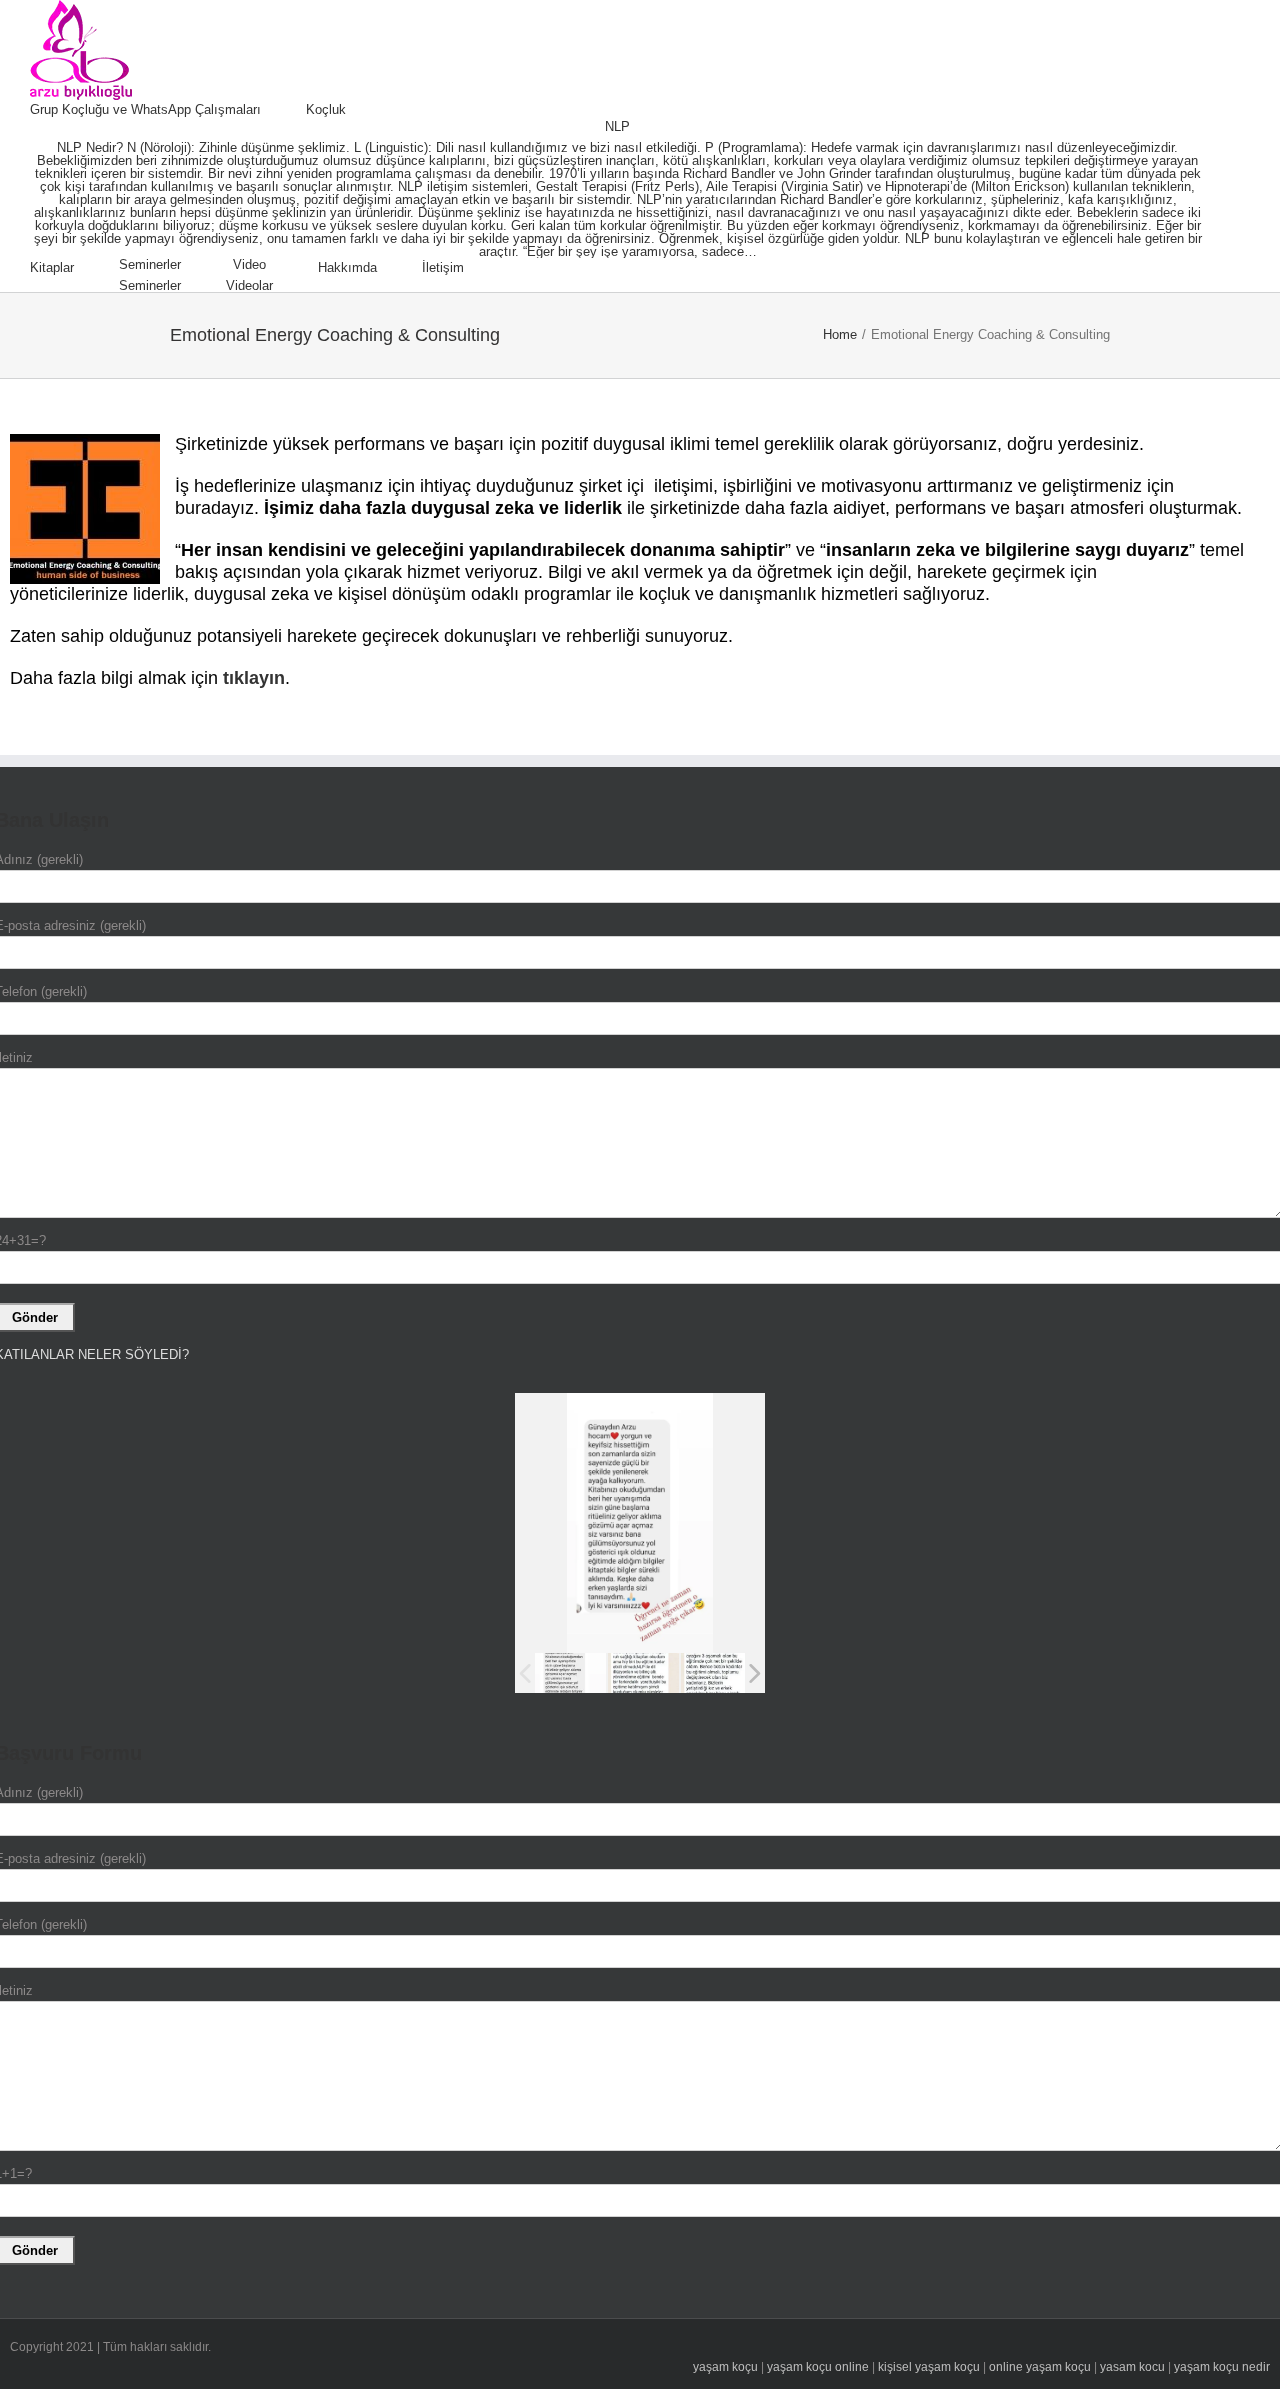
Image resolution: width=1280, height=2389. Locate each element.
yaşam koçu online (818, 2367)
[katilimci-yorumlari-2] (716, 1672)
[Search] (514, 268)
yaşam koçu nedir (1222, 2367)
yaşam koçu (725, 2367)
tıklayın (254, 678)
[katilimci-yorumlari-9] (570, 1673)
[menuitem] (168, 110)
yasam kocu (1132, 2367)
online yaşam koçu (1040, 2367)
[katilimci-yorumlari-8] (643, 1673)
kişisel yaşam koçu (929, 2367)
